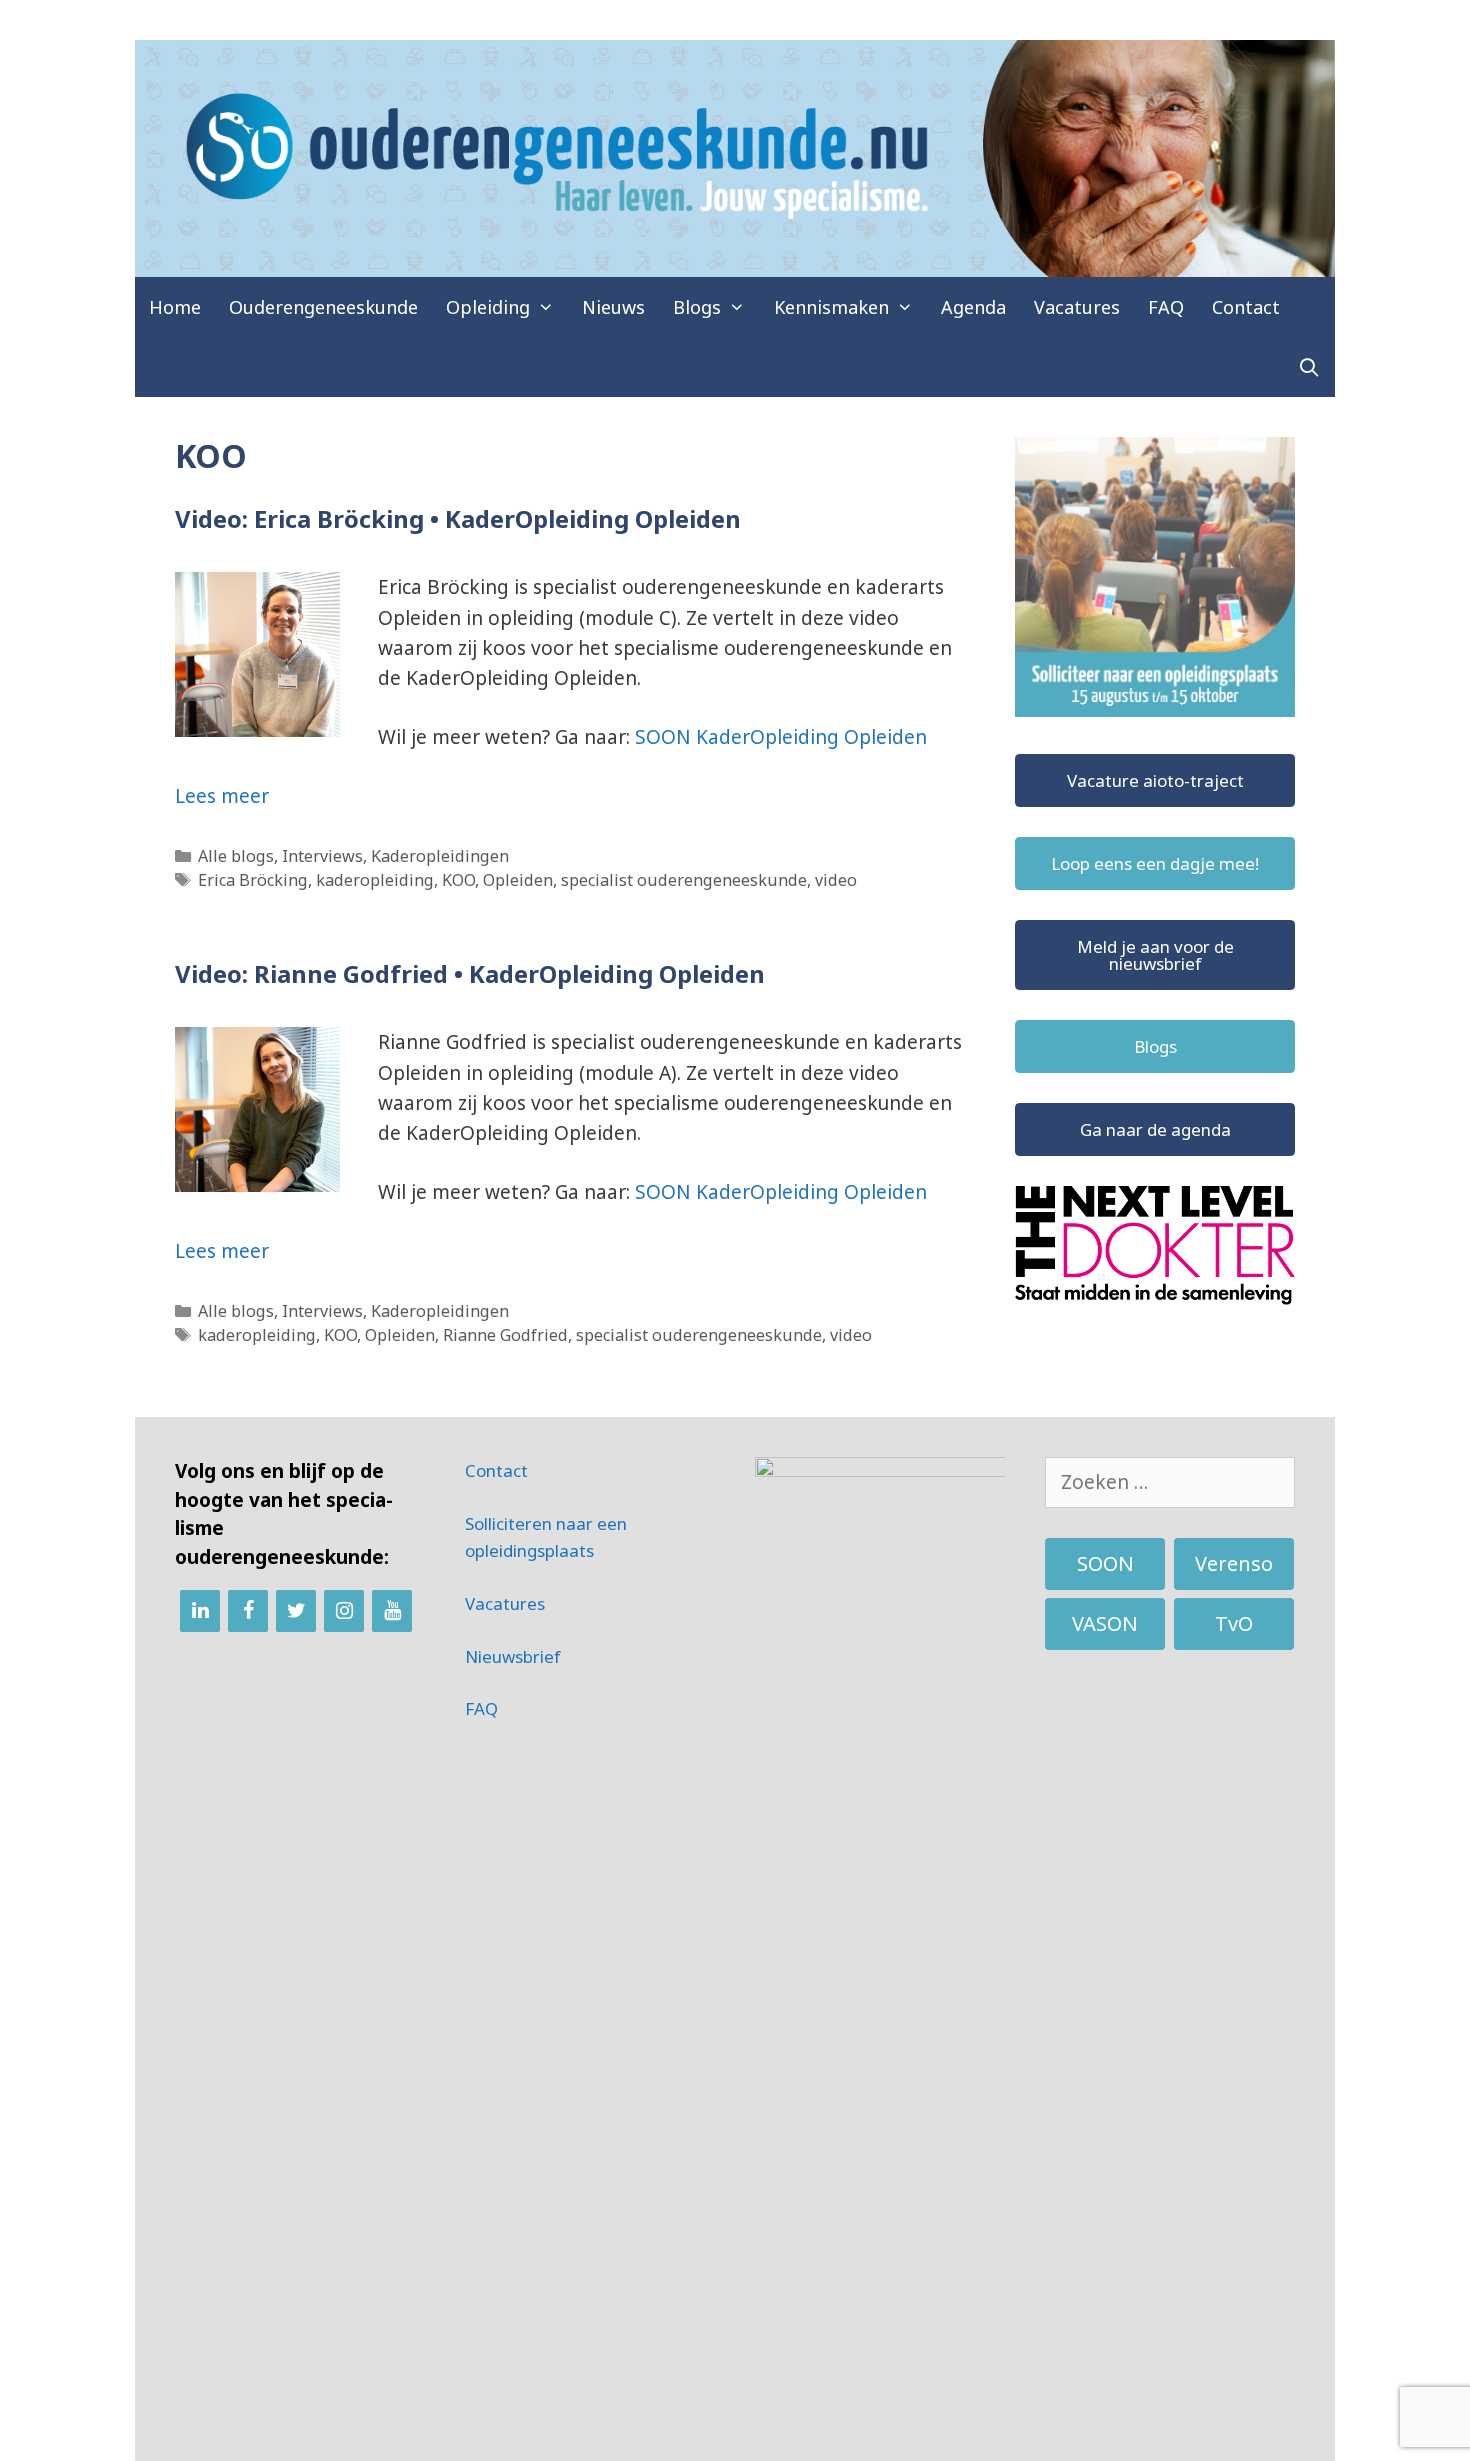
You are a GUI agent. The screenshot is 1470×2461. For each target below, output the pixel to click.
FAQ (1166, 307)
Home (175, 307)
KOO (458, 880)
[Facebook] (248, 1611)
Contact (1246, 307)
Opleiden (518, 880)
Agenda (973, 307)
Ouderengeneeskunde (323, 307)
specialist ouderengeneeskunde (684, 880)
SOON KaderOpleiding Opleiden (781, 737)
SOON (1105, 1563)
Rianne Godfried (505, 1335)
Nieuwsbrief (513, 1656)
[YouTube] (392, 1611)
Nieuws (613, 307)
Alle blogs (236, 856)
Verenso (1234, 1563)
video (836, 880)
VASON (1105, 1623)
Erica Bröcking (253, 880)
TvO (1234, 1623)
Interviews (322, 856)
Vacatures (1077, 307)
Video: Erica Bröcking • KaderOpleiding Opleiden (458, 518)
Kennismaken (831, 307)
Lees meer (222, 796)
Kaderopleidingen (440, 856)
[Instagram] (344, 1611)
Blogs (697, 307)
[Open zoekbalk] (1309, 367)
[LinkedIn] (200, 1611)
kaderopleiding (375, 880)
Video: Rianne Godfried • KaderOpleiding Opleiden (470, 973)
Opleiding (488, 307)
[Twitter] (296, 1611)
